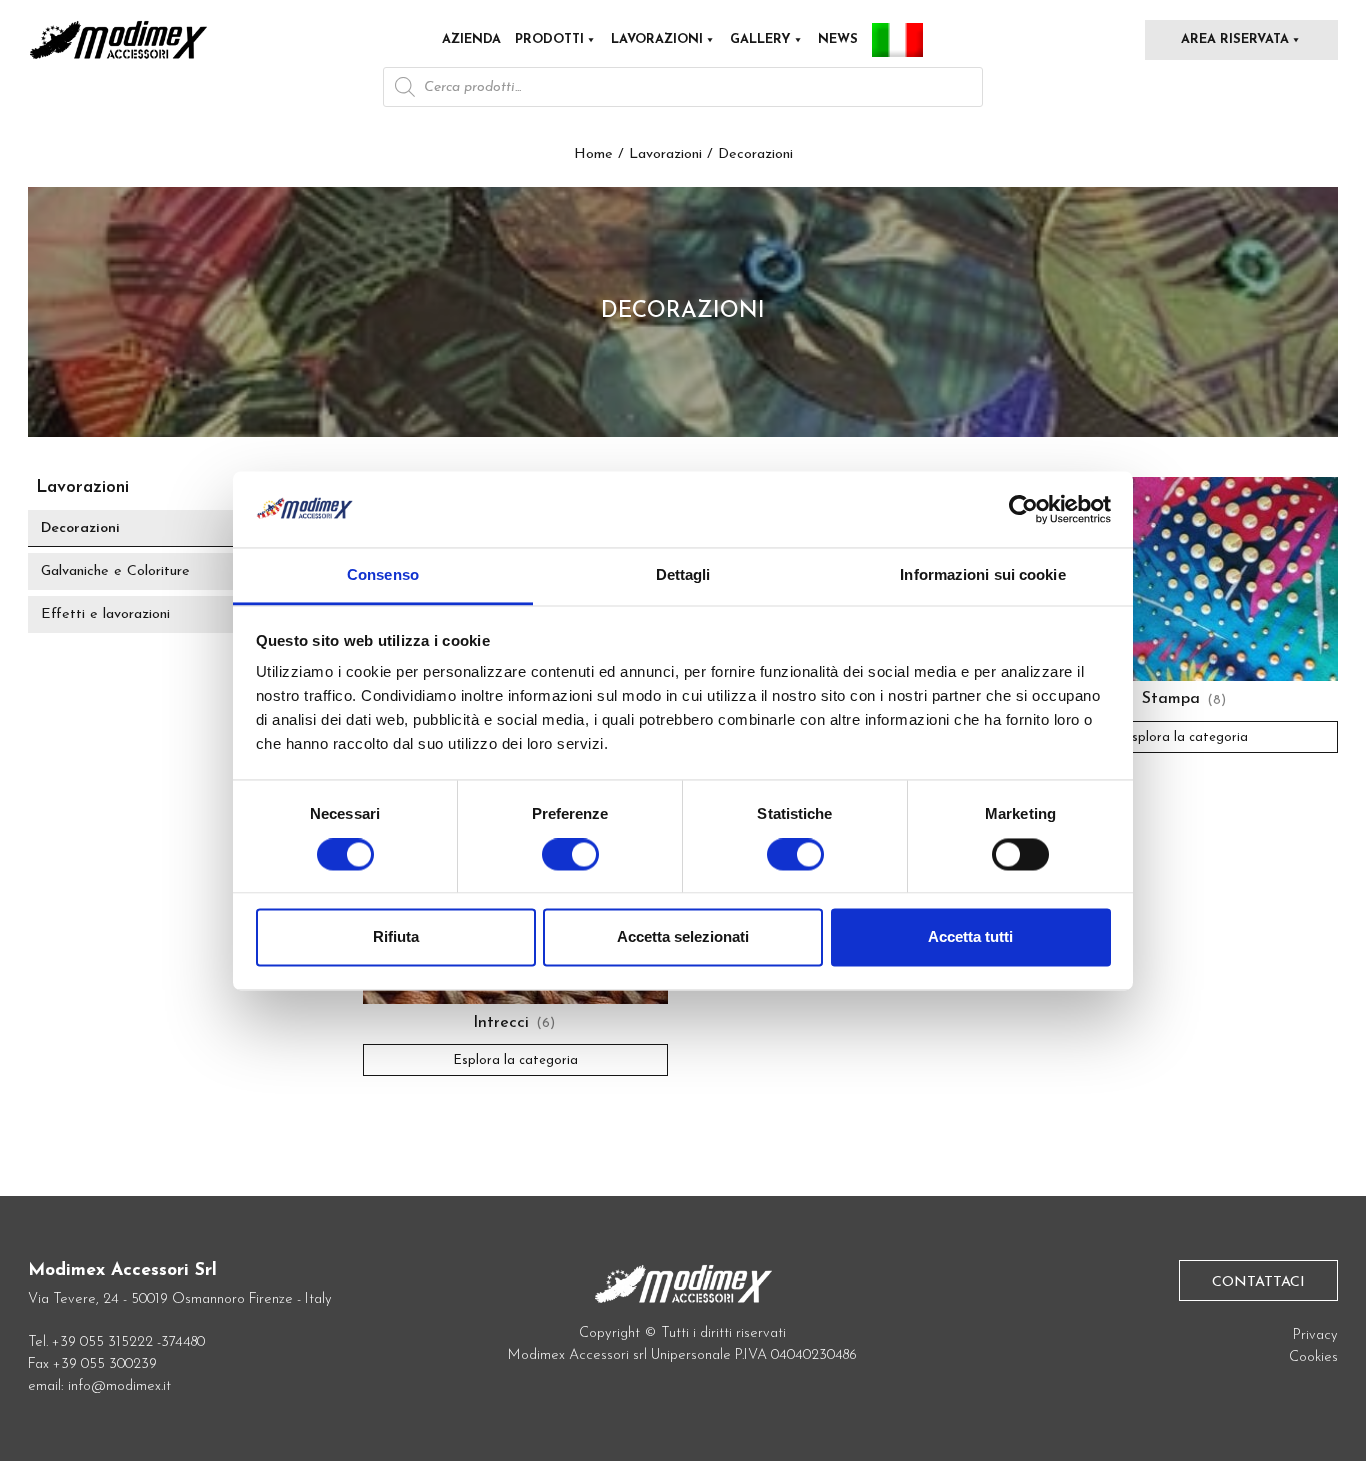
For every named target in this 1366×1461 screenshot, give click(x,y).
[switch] (570, 862)
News (838, 39)
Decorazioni (80, 528)
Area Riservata (1235, 39)
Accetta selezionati (683, 937)
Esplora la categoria (1185, 736)
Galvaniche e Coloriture (115, 571)
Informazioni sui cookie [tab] (982, 575)
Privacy (1315, 1335)
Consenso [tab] (383, 575)
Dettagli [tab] (683, 575)
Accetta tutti (970, 937)
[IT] (897, 40)
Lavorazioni (657, 39)
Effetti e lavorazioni (105, 614)
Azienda (471, 39)
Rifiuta (396, 937)
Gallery (760, 39)
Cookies (1313, 1357)
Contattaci (1258, 1282)
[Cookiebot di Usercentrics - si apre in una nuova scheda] (1023, 509)
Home (593, 154)
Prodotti (549, 39)
